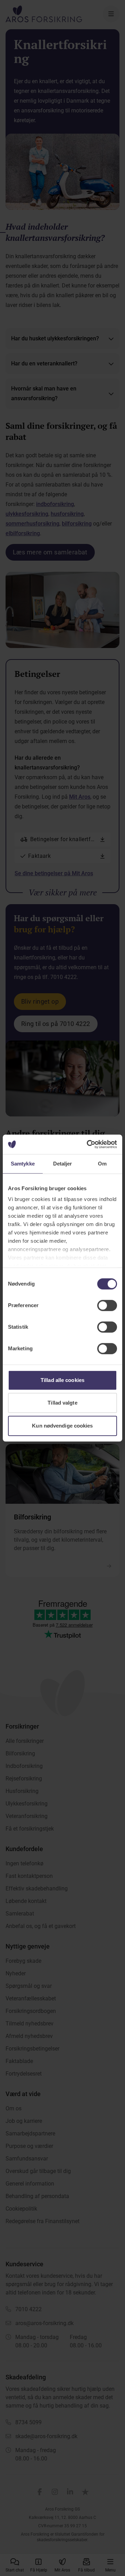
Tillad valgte (62, 1403)
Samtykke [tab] (23, 1164)
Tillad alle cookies (62, 1380)
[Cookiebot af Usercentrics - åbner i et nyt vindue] (88, 1144)
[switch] (107, 1305)
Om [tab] (102, 1164)
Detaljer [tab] (63, 1164)
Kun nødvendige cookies (62, 1426)
